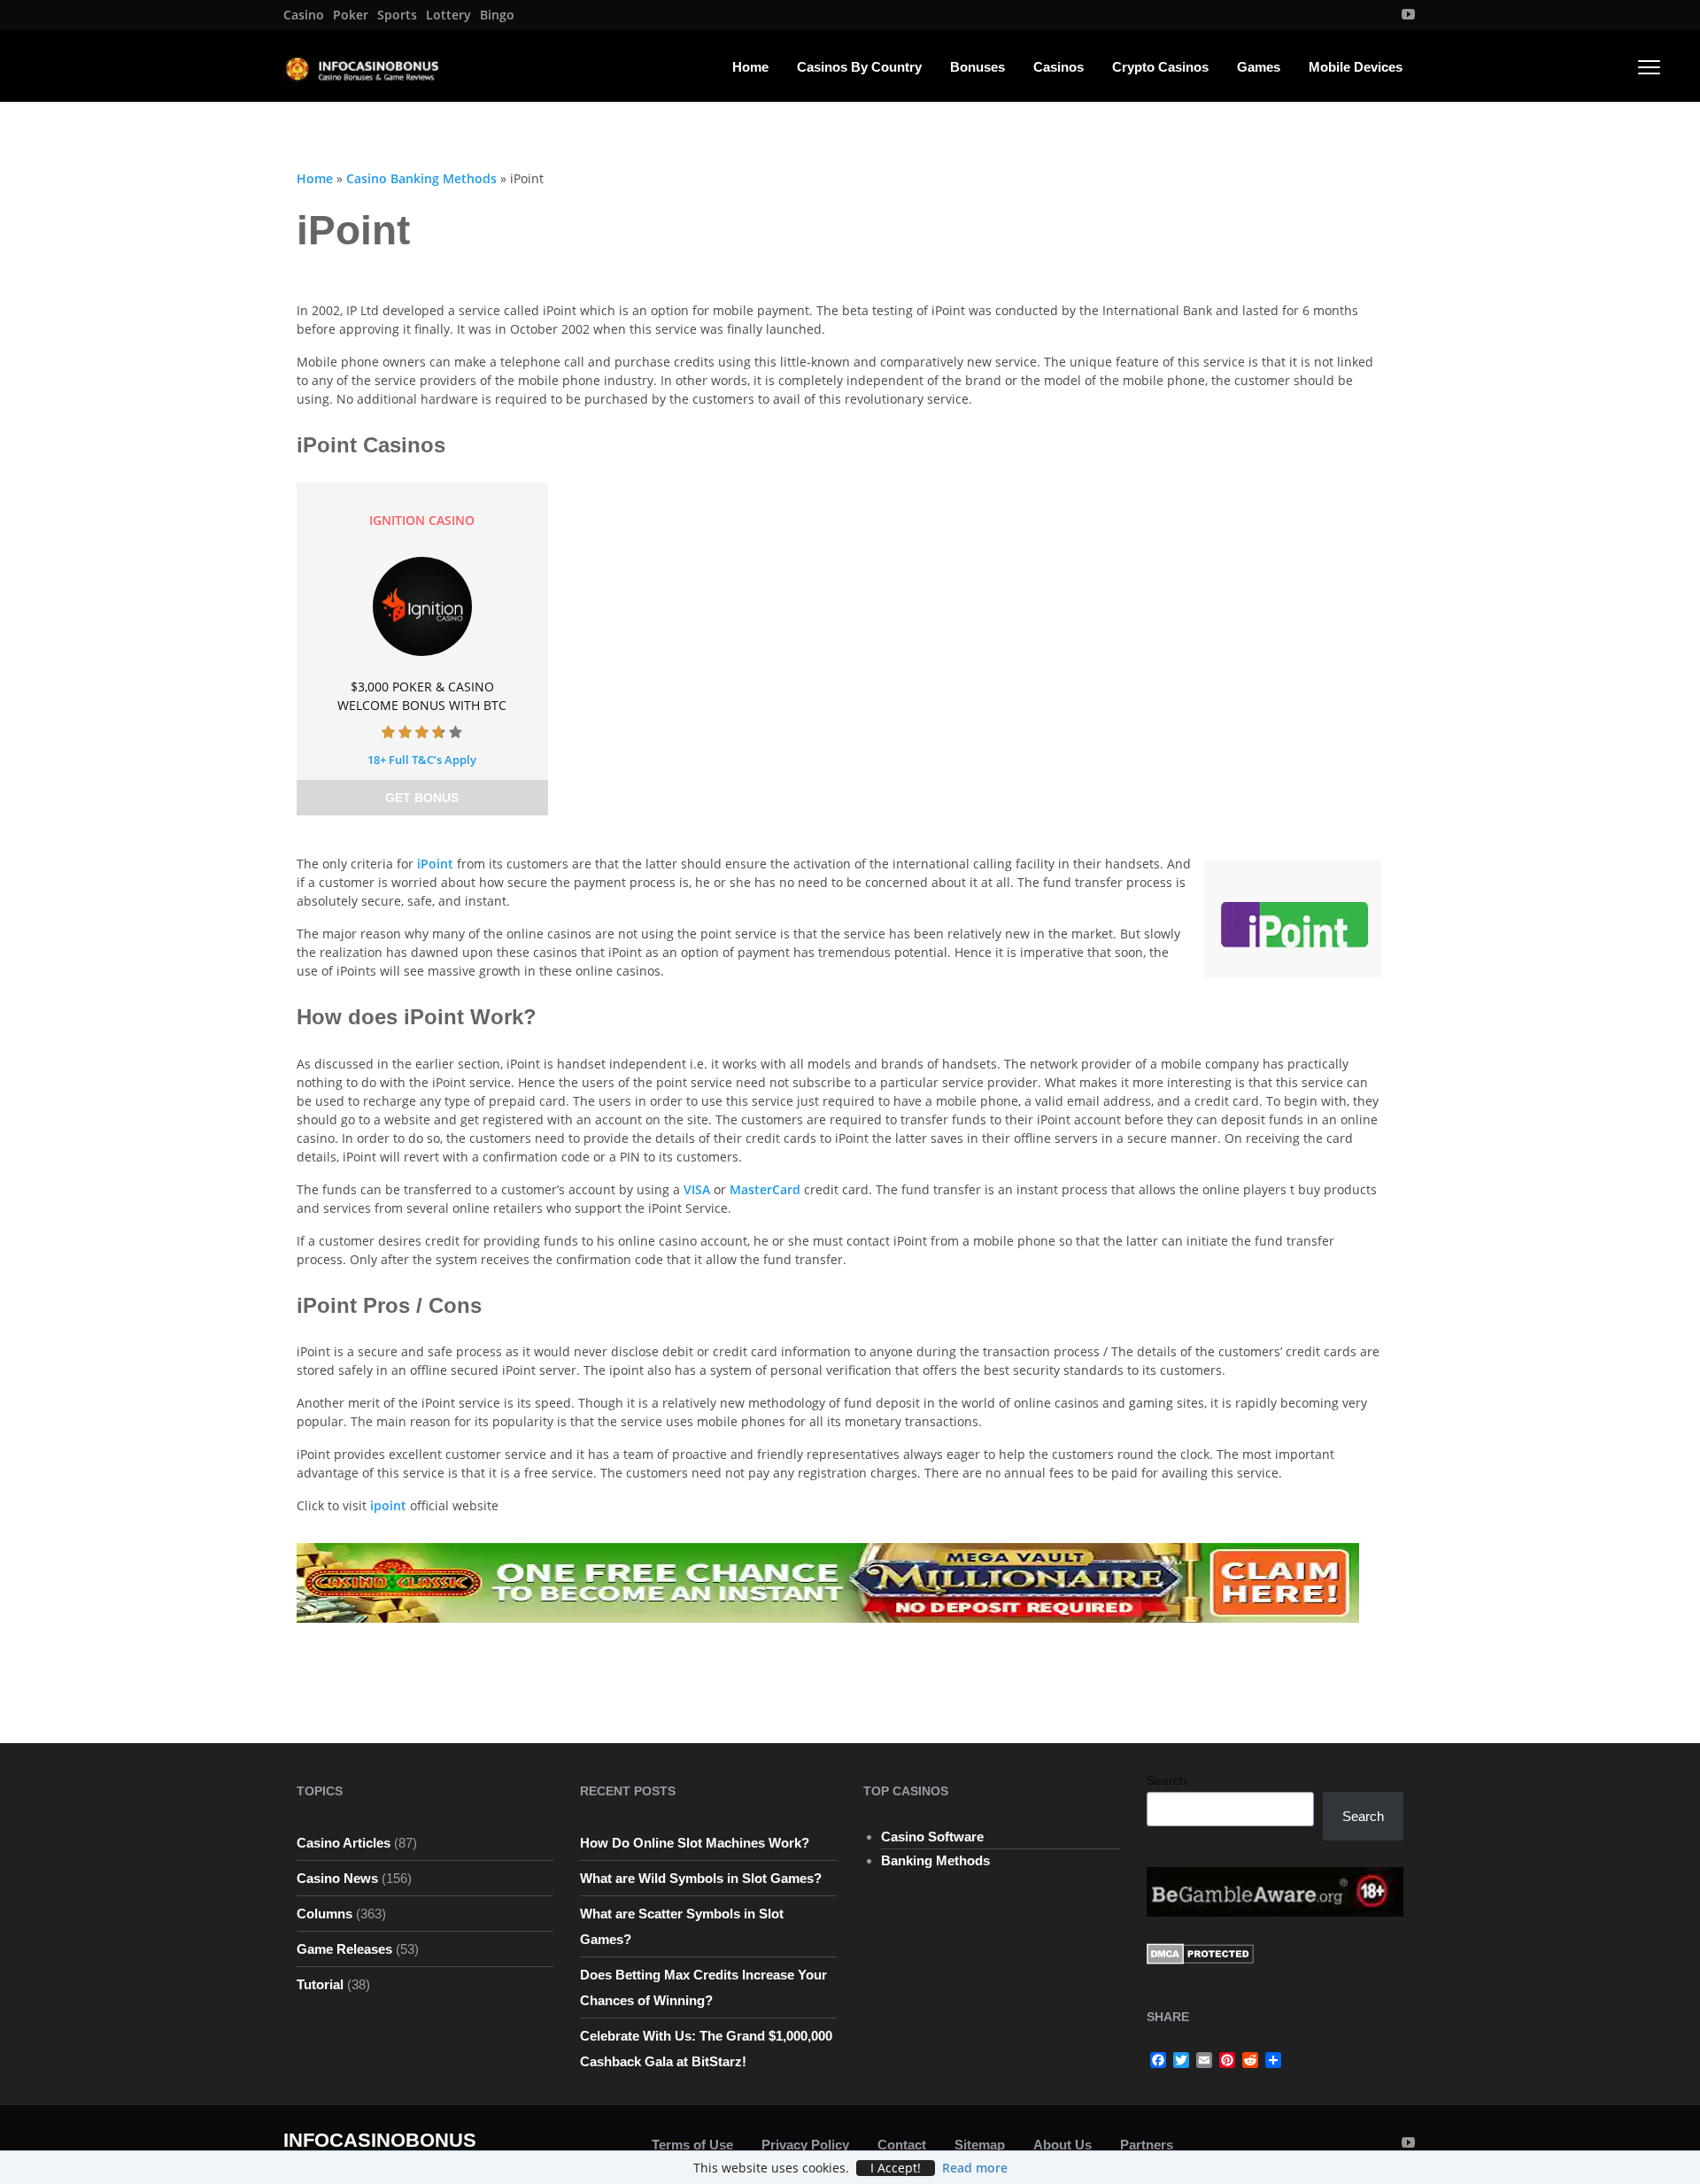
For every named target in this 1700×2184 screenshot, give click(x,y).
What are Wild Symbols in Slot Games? (701, 1878)
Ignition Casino (422, 520)
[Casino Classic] (828, 1582)
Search (1167, 1780)
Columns (325, 1914)
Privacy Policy (805, 2145)
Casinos (1059, 67)
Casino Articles (344, 1843)
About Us (1062, 2145)
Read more (975, 2168)
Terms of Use (692, 2145)
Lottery (448, 15)
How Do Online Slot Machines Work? (695, 1843)
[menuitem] (304, 15)
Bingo (497, 15)
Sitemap (980, 2145)
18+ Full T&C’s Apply (422, 760)
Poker (351, 15)
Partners (1147, 2145)
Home (750, 67)
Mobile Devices (1356, 67)
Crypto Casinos (1160, 67)
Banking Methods (935, 1860)
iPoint (437, 864)
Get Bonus (422, 798)
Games (1259, 67)
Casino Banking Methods (421, 178)
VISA (699, 1189)
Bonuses (977, 67)
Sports (397, 15)
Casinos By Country (859, 67)
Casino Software (932, 1837)
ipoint (388, 1505)
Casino (304, 15)
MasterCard (767, 1189)
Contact (902, 2145)
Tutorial (320, 1984)
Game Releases (344, 1949)
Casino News (337, 1878)
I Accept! (896, 2168)
